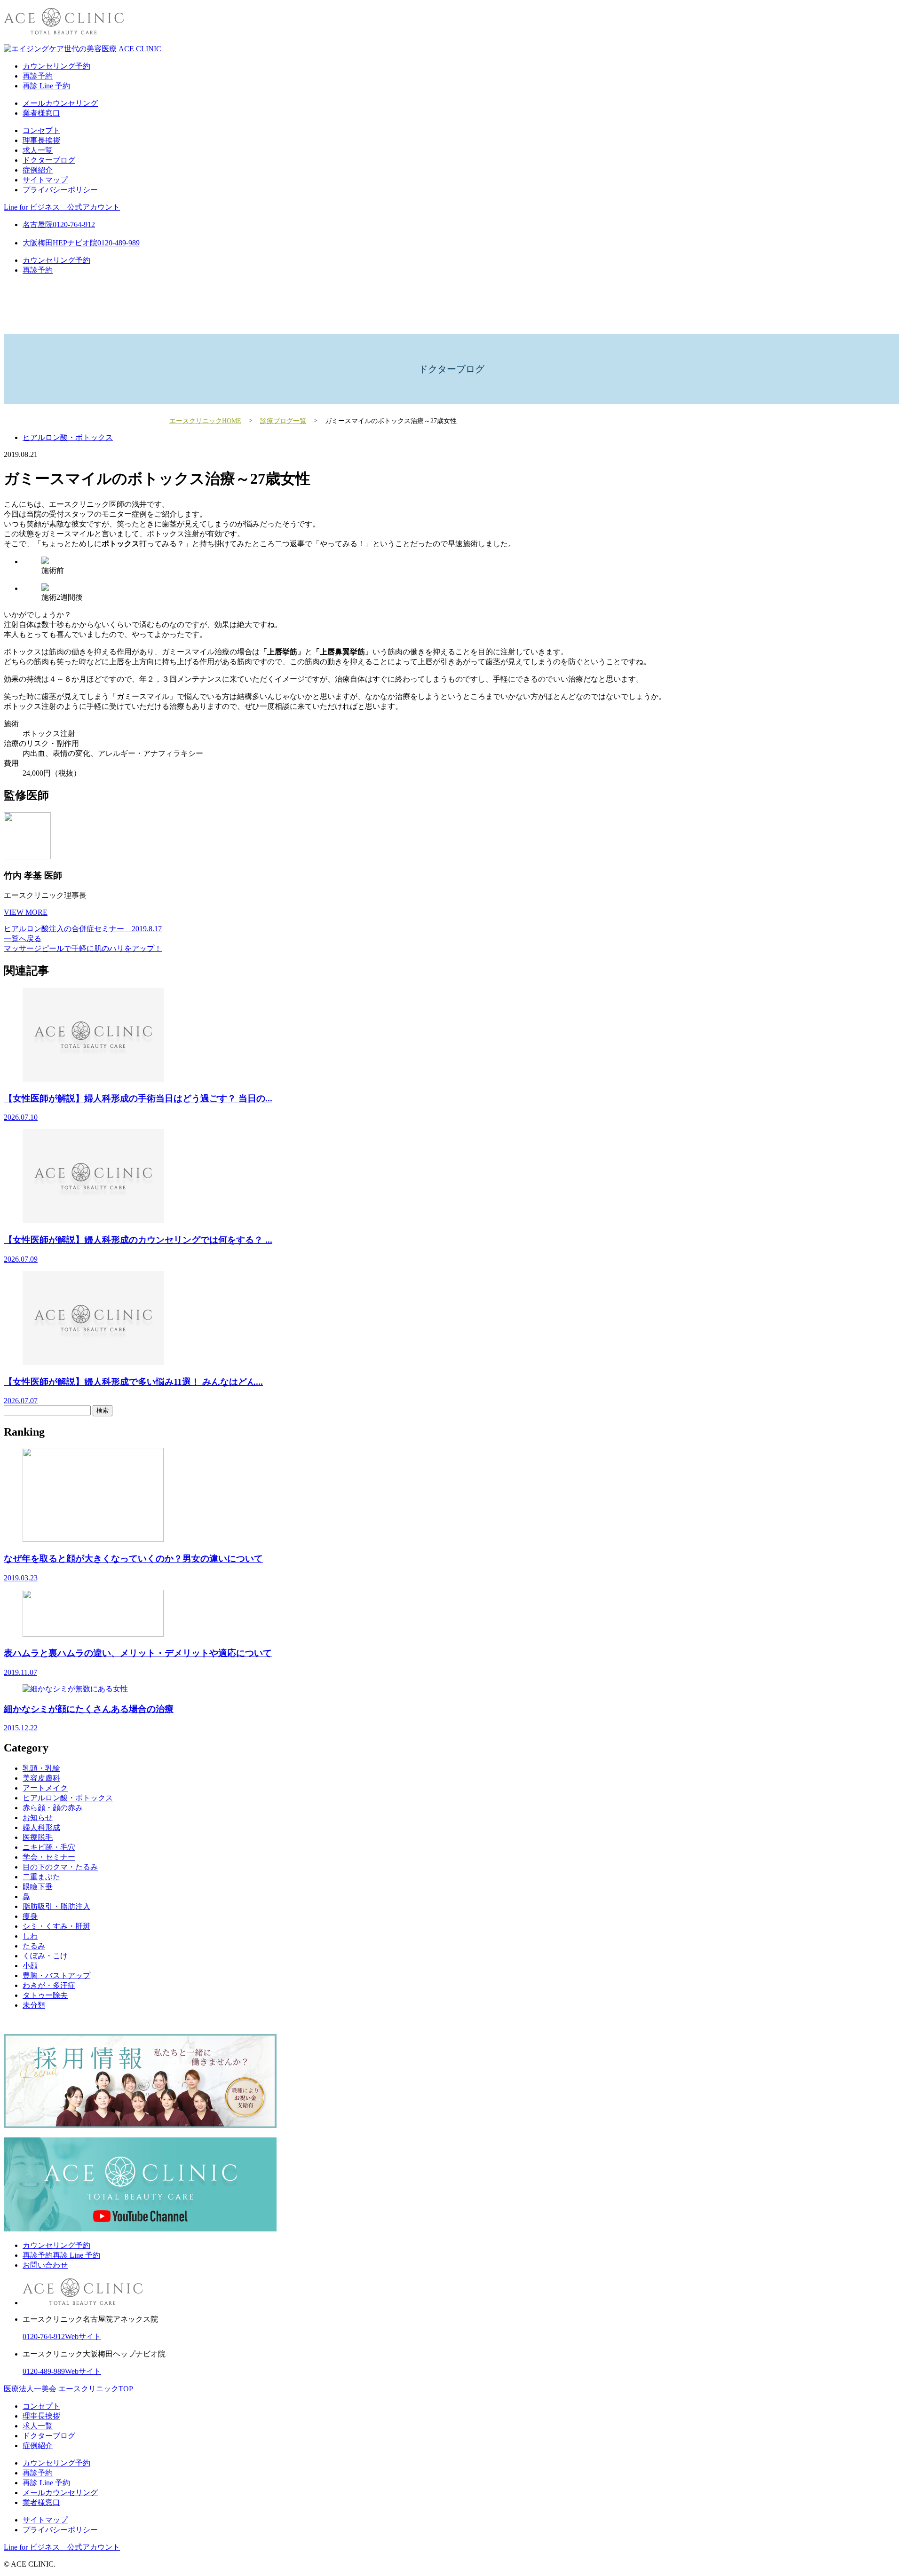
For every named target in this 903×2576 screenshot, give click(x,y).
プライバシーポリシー (60, 190)
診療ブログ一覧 (283, 421)
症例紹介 (38, 170)
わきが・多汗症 (49, 1985)
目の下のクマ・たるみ (60, 1867)
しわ (30, 1936)
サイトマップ (45, 180)
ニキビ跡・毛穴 (49, 1847)
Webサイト (83, 2336)
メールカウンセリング (60, 103)
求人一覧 (38, 150)
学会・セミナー (49, 1857)
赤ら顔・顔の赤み (53, 1808)
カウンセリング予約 (56, 66)
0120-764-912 (44, 2336)
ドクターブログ (49, 160)
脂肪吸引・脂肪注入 (56, 1906)
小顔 (30, 1966)
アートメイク (45, 1788)
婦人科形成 (41, 1827)
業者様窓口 (41, 113)
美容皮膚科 (41, 1778)
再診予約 (38, 76)
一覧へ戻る (23, 939)
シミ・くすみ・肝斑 (56, 1926)
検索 (103, 1410)
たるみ (34, 1946)
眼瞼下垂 (38, 1887)
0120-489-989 (44, 2371)
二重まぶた (41, 1877)
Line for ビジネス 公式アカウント (62, 207)
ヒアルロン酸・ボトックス (68, 437)
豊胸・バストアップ (56, 1975)
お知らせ (38, 1818)
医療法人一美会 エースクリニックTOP (68, 2389)
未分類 (34, 2005)
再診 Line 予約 (46, 86)
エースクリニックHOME (205, 421)
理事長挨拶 (41, 140)
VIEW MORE (26, 912)
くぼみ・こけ (45, 1956)
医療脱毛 (38, 1837)
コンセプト (41, 130)
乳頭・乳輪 (41, 1768)
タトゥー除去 (45, 1995)
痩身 (30, 1916)
